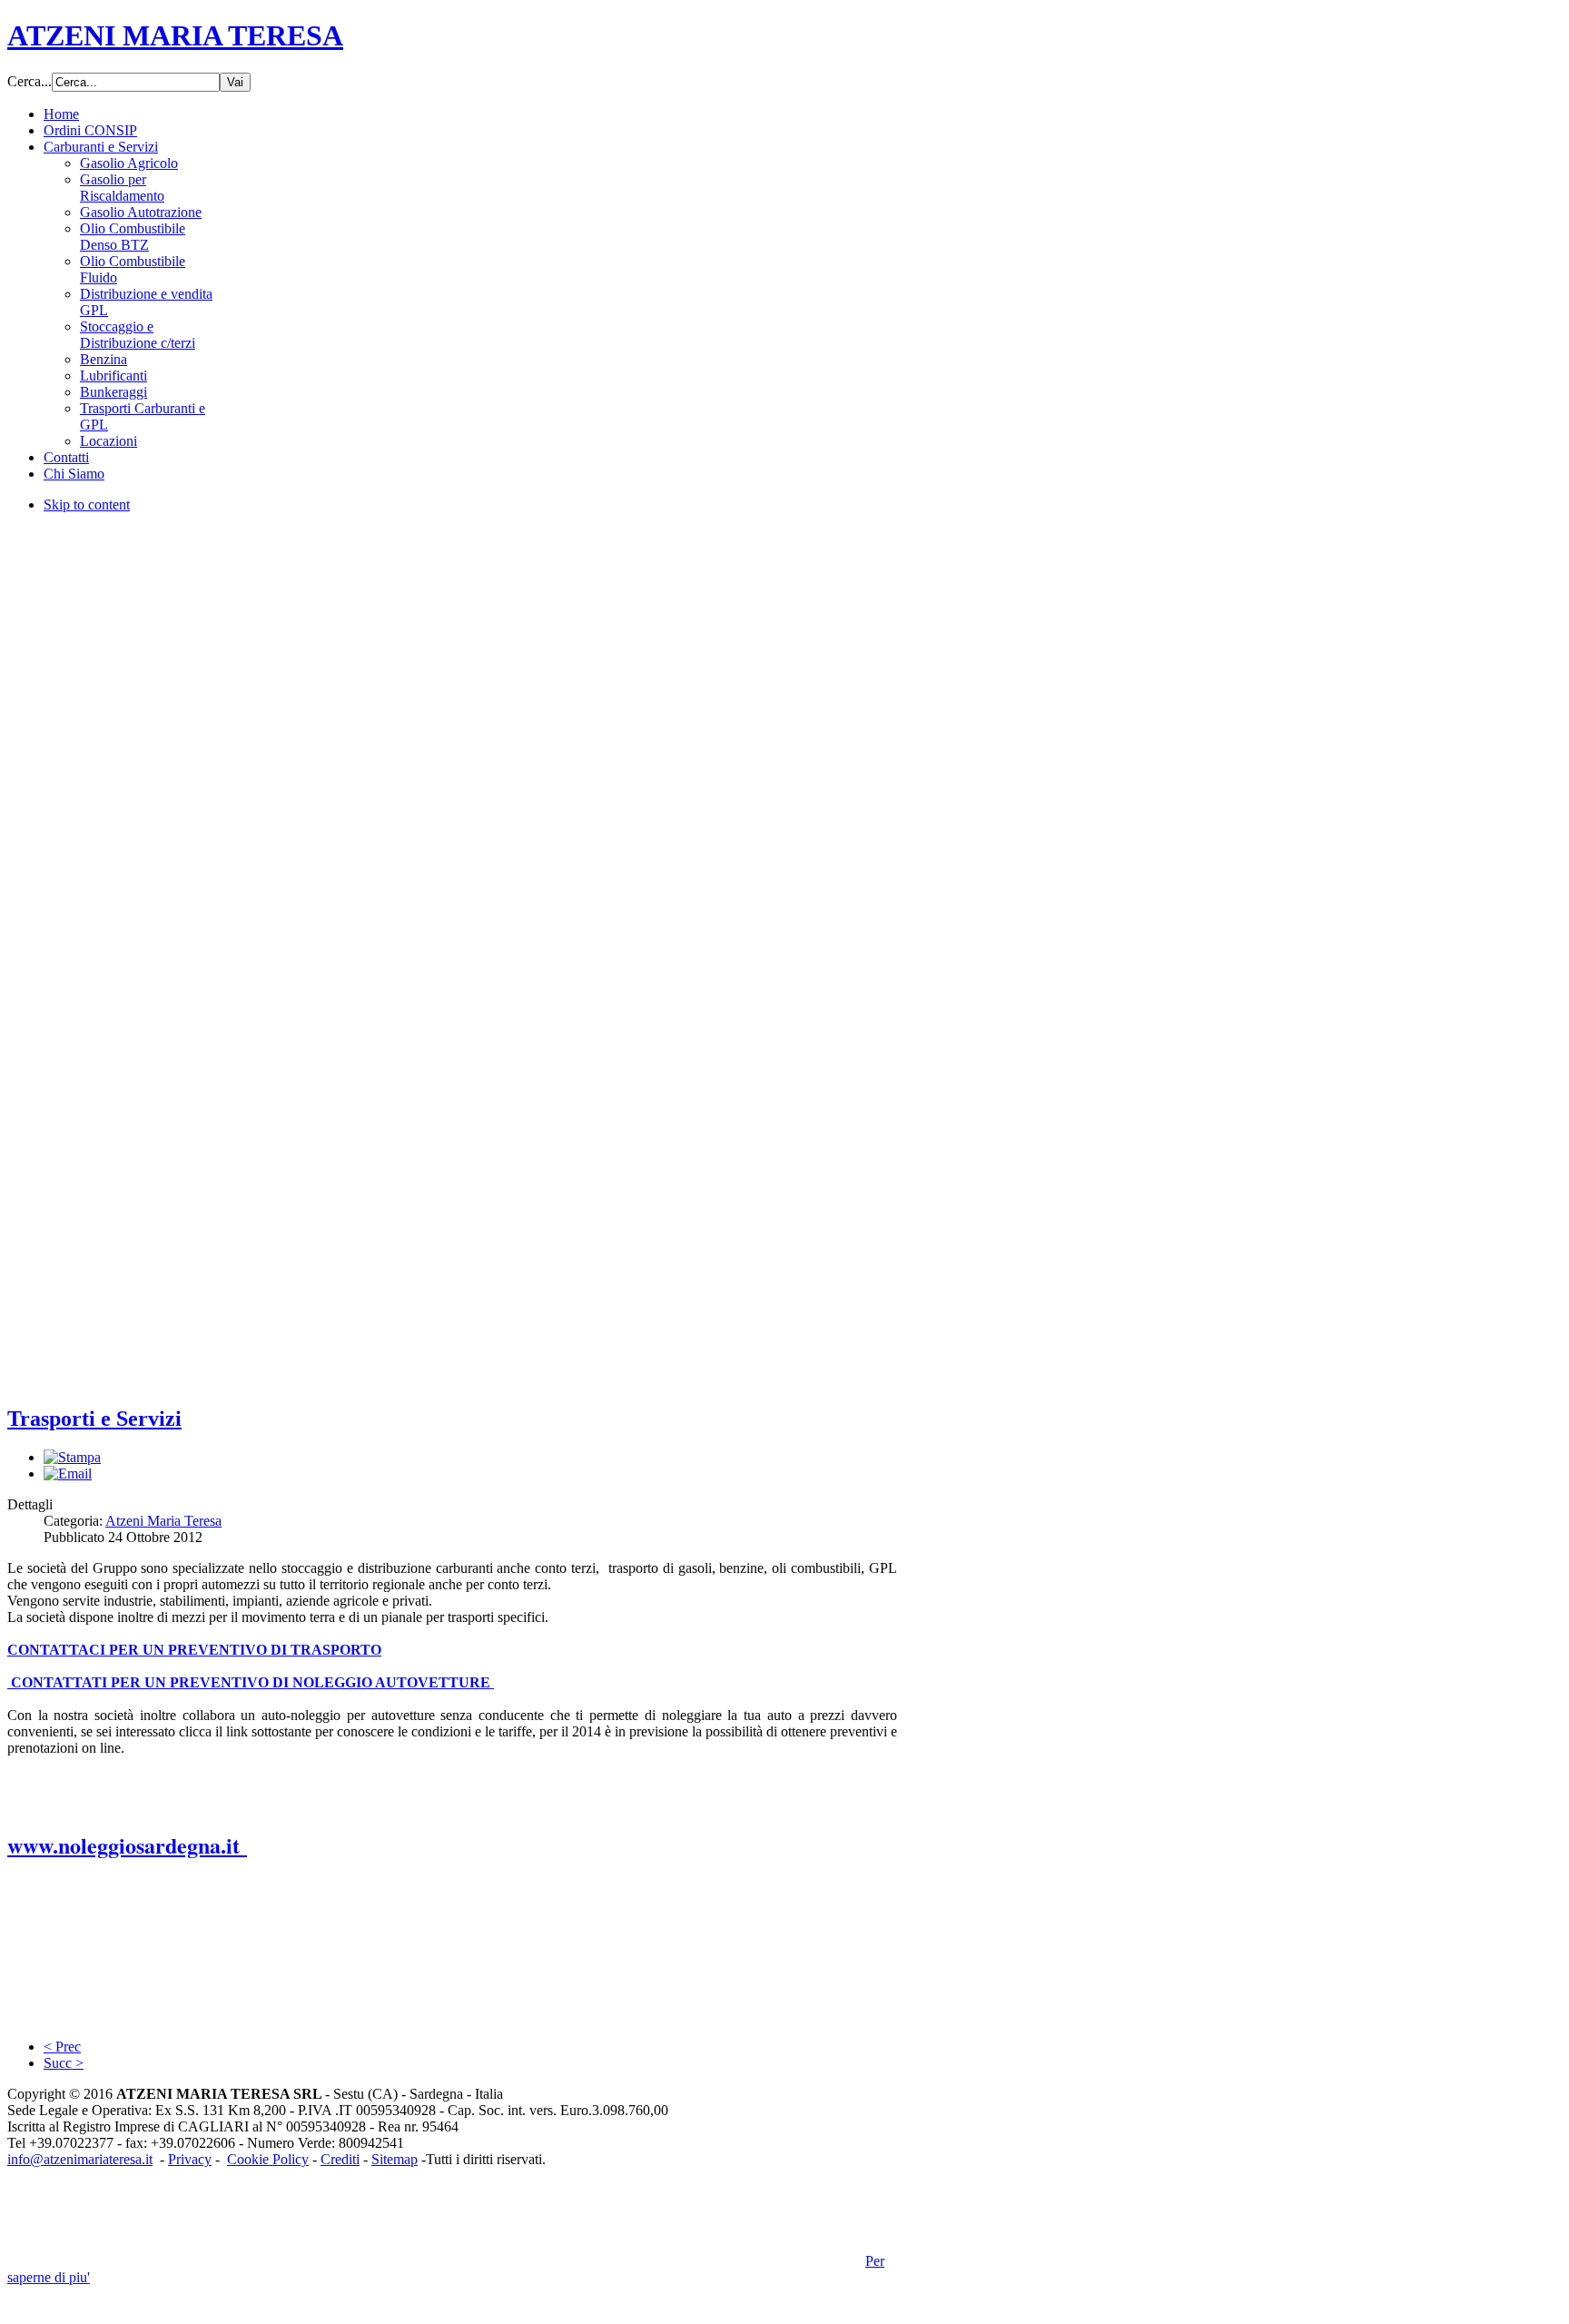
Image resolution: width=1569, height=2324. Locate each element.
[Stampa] (72, 1457)
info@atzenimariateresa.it (80, 2159)
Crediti (340, 2159)
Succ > (64, 2063)
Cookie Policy (268, 2159)
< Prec (62, 2047)
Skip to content (87, 504)
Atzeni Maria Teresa (163, 1521)
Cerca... (30, 81)
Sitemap (395, 2159)
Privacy (190, 2159)
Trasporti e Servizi (94, 1419)
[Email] (68, 1474)
